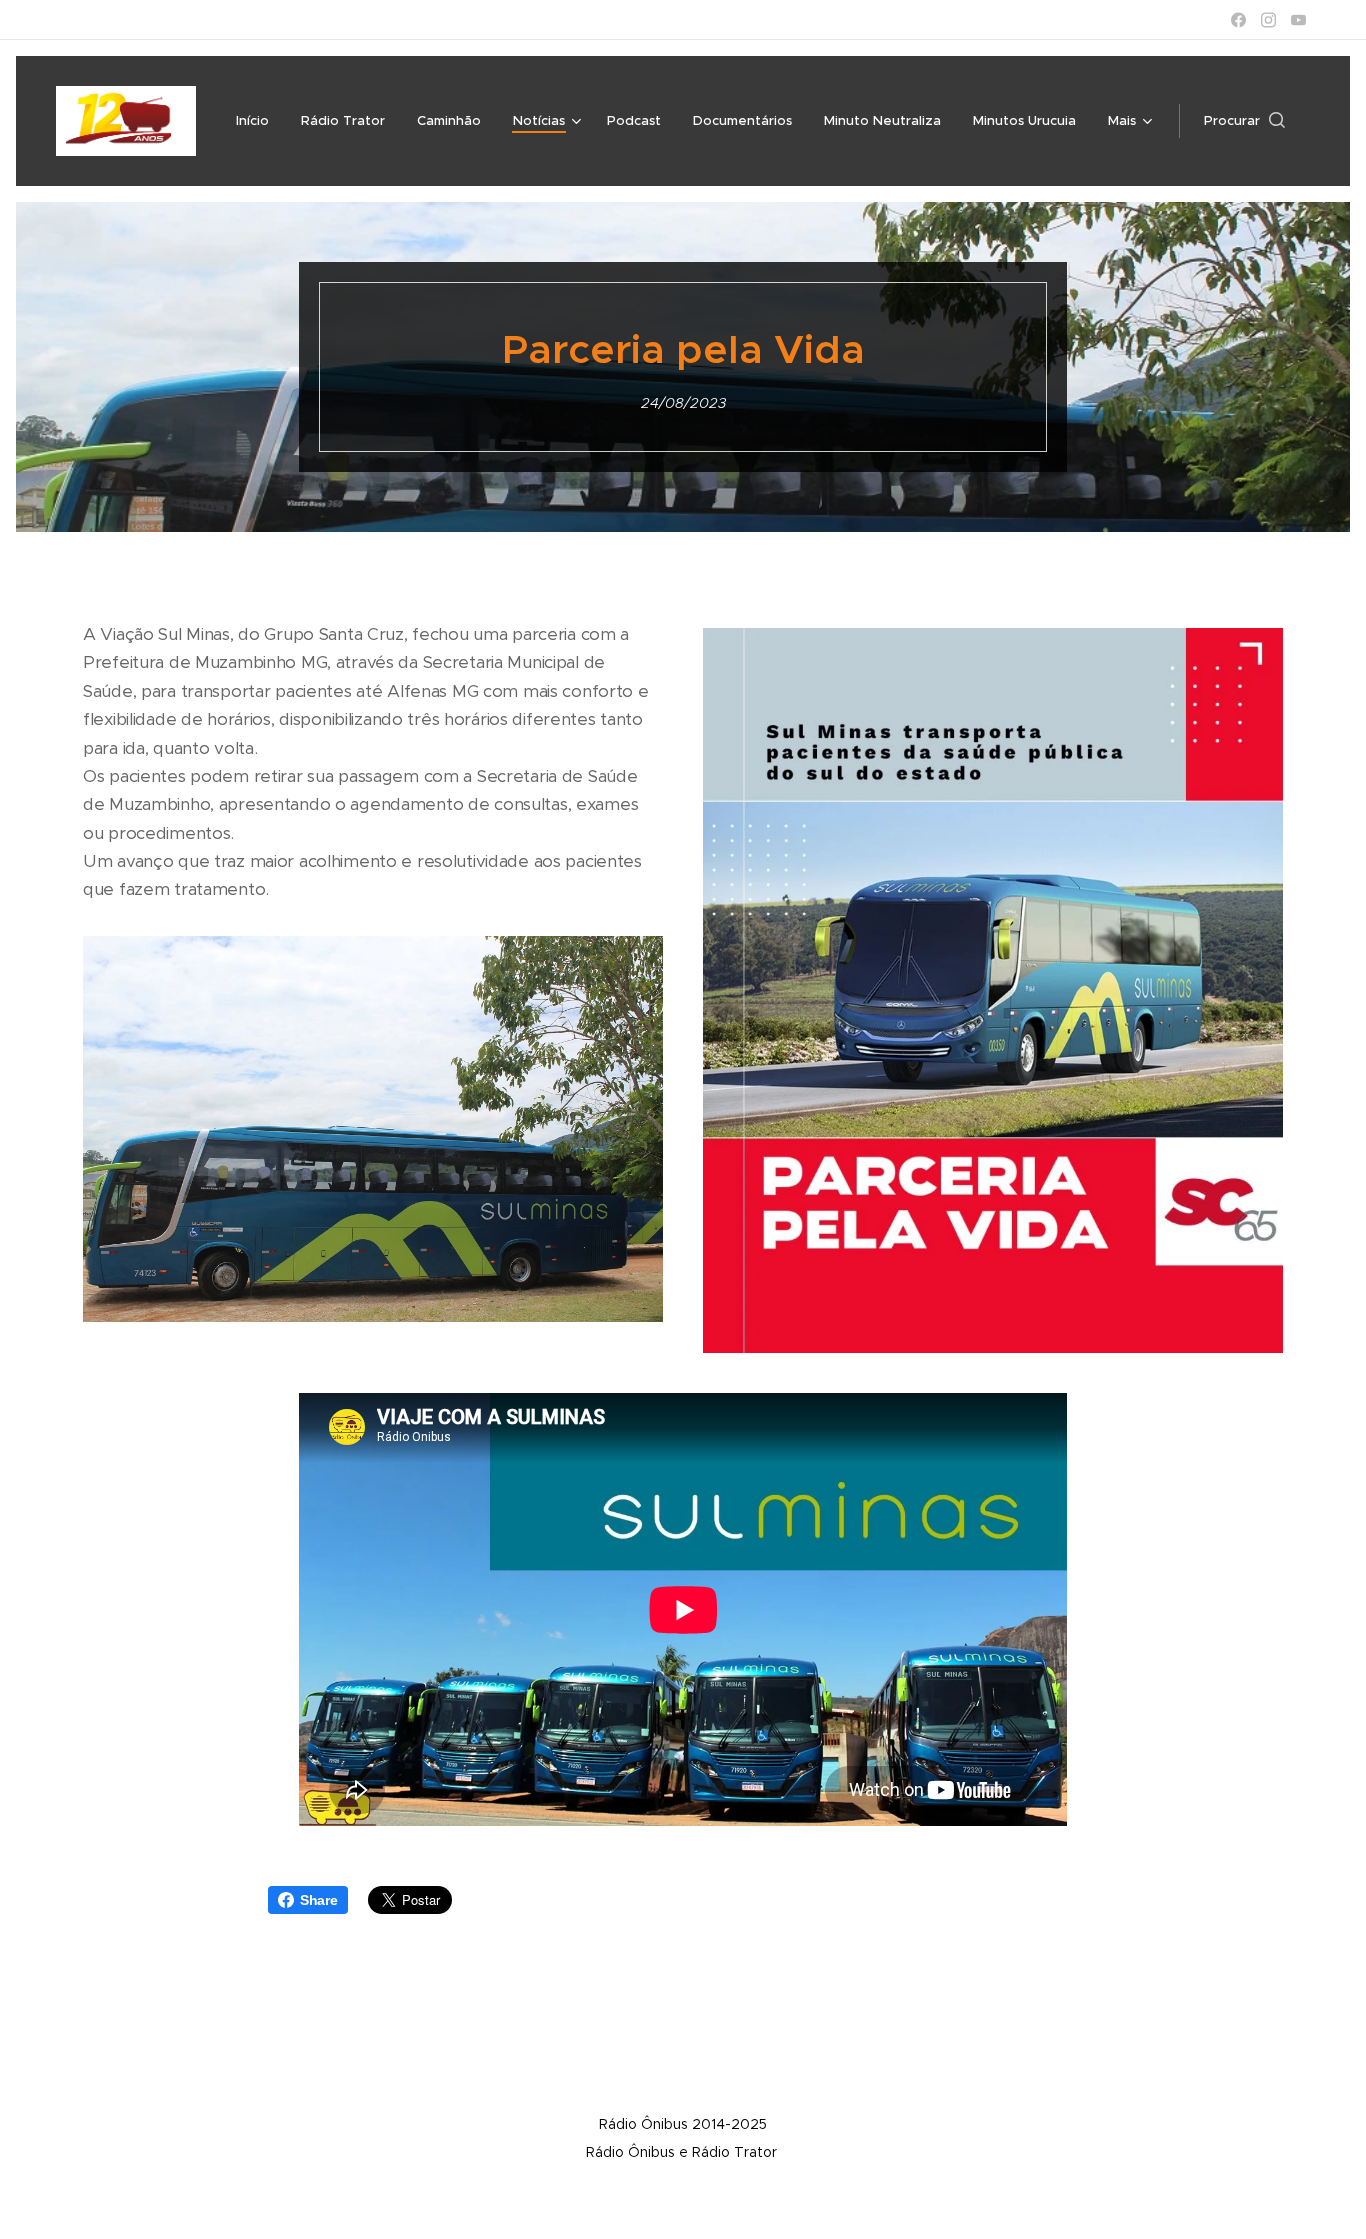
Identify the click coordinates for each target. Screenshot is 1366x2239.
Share (319, 1900)
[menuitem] (258, 121)
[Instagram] (1268, 20)
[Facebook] (1238, 20)
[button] (1244, 121)
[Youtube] (1298, 20)
